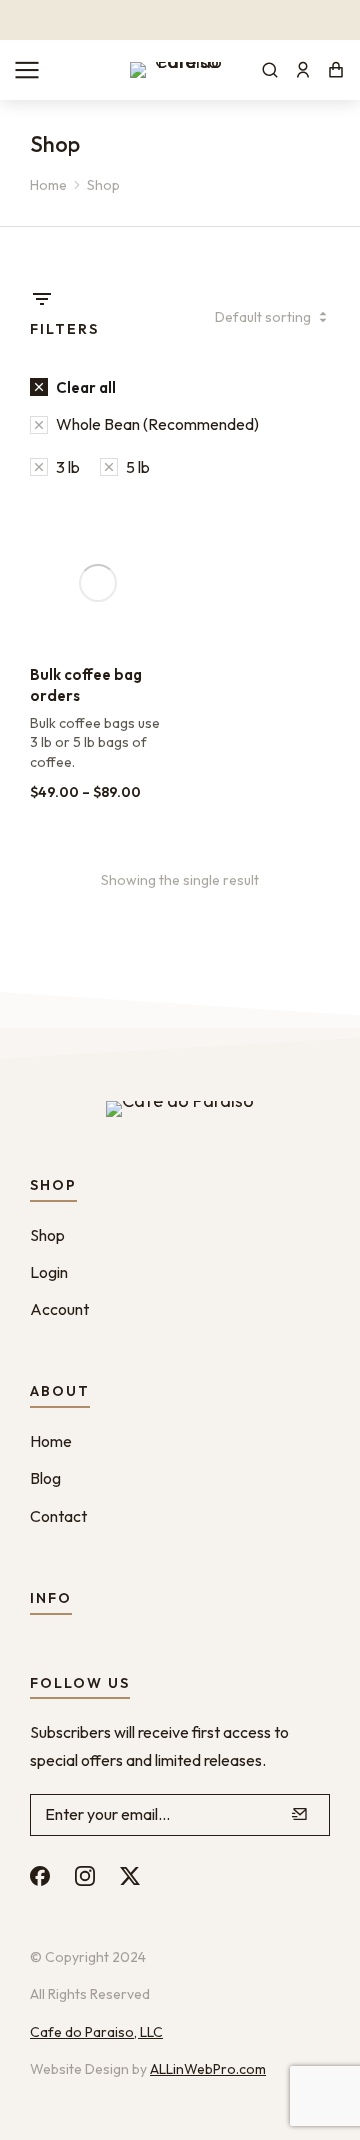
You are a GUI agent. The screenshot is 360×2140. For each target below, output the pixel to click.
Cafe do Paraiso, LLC (96, 2032)
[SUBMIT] (300, 1815)
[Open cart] (336, 70)
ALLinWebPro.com (208, 2069)
